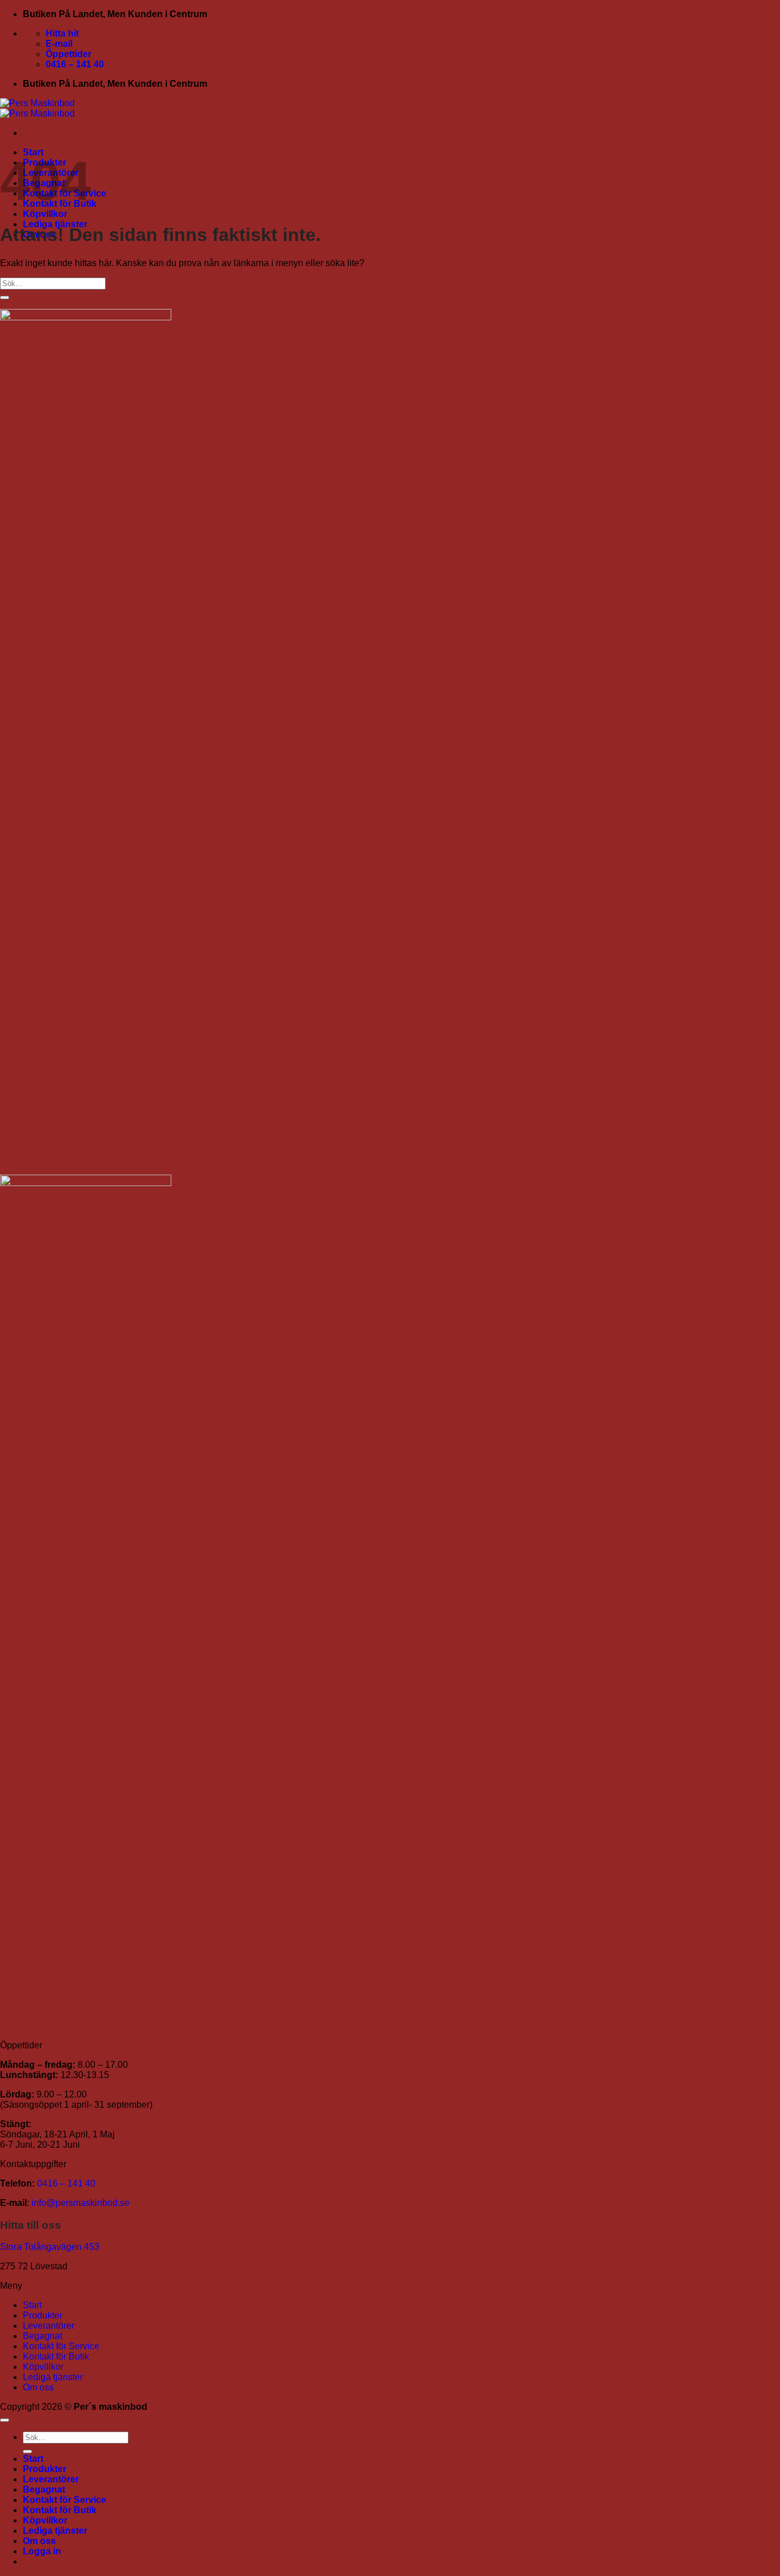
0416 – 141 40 (66, 2183)
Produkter (43, 2315)
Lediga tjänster (53, 2377)
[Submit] (5, 298)
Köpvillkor (45, 214)
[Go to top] (5, 2420)
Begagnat (43, 2336)
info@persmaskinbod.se (81, 2203)
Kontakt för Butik (56, 2356)
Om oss (38, 2387)
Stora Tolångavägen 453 (50, 2247)
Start (32, 2305)
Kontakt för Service (61, 2346)
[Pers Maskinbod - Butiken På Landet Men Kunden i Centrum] (37, 108)
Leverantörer (49, 2326)
